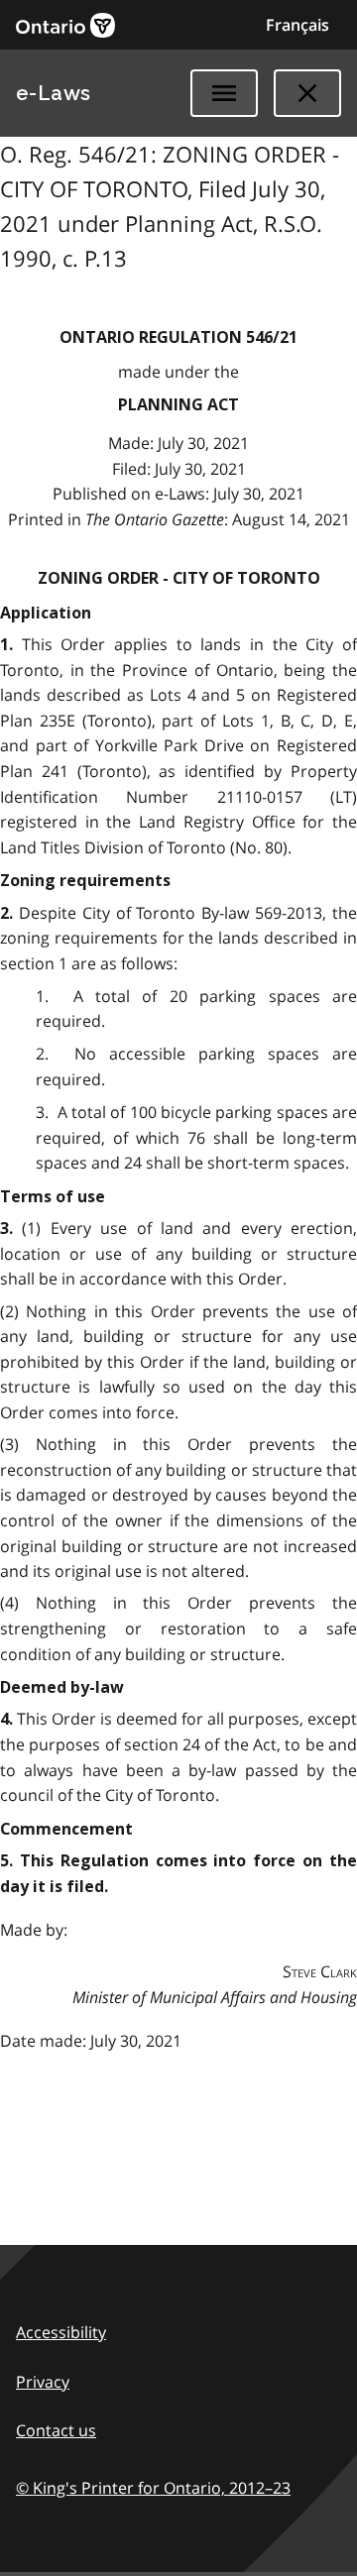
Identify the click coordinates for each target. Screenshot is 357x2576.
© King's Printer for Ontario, (153, 2488)
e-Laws (54, 93)
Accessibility (61, 2332)
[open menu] (224, 93)
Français (297, 25)
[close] (307, 93)
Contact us (56, 2430)
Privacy (43, 2382)
